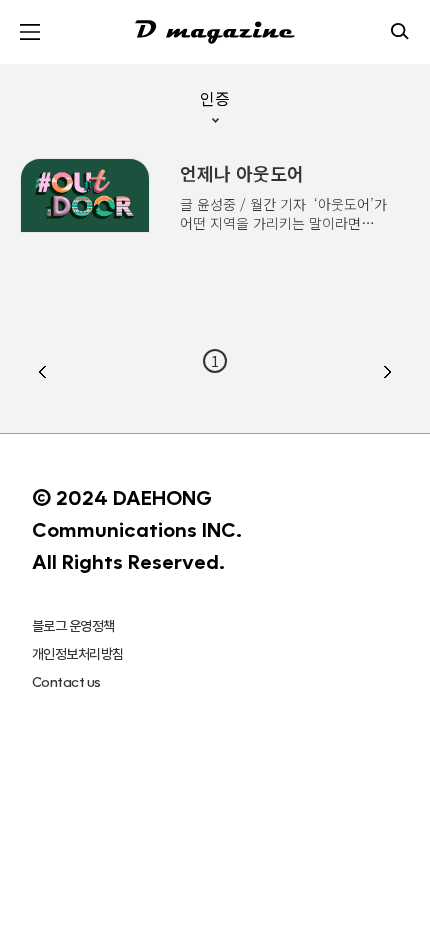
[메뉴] (30, 32)
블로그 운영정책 (73, 626)
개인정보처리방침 (78, 654)
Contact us (66, 682)
